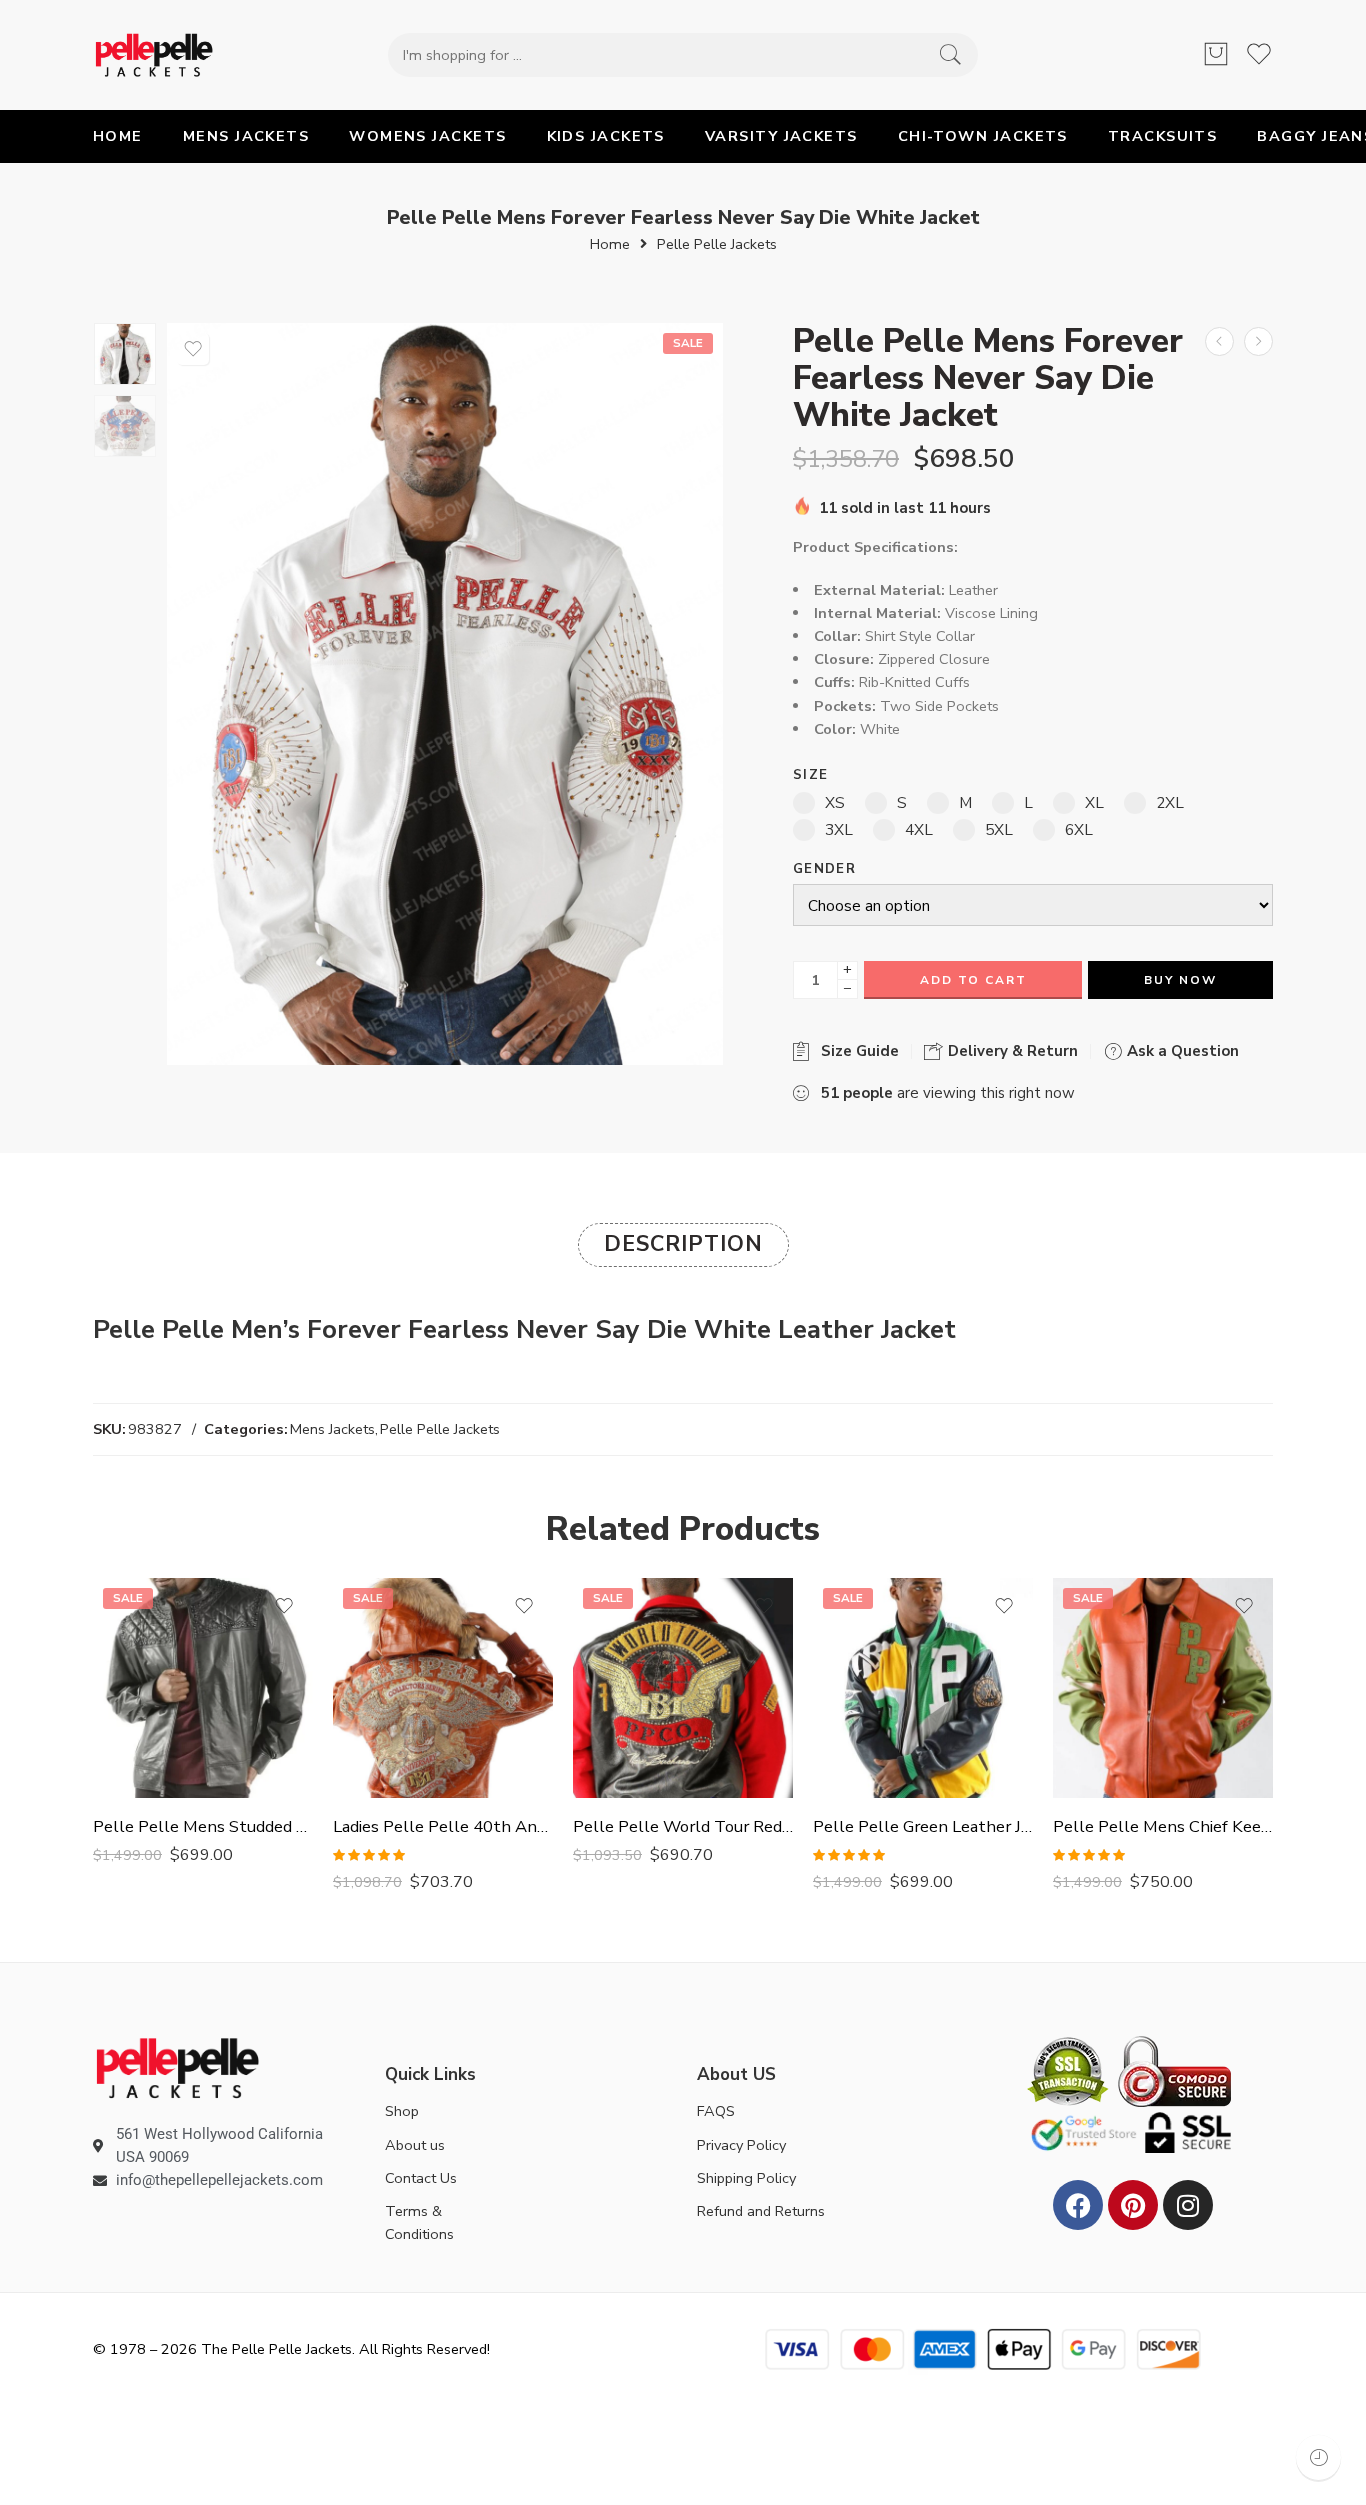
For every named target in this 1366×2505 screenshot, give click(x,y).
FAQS (716, 2111)
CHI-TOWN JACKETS (983, 136)
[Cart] (1216, 55)
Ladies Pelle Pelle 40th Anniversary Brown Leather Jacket (443, 1826)
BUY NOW (1180, 980)
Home (610, 244)
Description (683, 1244)
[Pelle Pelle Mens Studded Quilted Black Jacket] (203, 1688)
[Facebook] (1078, 2205)
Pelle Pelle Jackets (717, 244)
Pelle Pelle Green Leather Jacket (923, 1826)
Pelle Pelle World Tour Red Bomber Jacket (683, 1826)
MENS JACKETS (246, 136)
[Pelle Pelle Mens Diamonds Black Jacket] (1258, 341)
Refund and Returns (761, 2211)
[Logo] (177, 2067)
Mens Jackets (332, 1429)
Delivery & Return (1011, 1051)
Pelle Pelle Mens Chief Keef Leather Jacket (1163, 1826)
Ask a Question (1181, 1051)
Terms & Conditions (419, 2222)
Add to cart (973, 980)
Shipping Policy (746, 2178)
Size (810, 775)
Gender (824, 869)
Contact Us (421, 2178)
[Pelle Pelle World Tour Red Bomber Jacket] (683, 1688)
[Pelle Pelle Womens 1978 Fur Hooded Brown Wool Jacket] (1219, 341)
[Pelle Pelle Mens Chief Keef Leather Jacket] (1163, 1688)
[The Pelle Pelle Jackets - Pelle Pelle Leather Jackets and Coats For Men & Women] (154, 55)
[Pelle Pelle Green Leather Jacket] (923, 1688)
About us (415, 2145)
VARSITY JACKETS (781, 136)
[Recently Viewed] (1318, 2457)
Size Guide (856, 1051)
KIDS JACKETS (606, 136)
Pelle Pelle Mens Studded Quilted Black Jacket (203, 1826)
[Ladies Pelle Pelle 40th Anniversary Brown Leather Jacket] (443, 1688)
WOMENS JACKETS (427, 136)
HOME (118, 136)
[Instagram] (1188, 2205)
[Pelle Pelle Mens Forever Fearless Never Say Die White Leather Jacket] (125, 354)
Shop (402, 2111)
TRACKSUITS (1163, 136)
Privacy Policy (741, 2145)
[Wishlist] (193, 349)
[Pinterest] (1133, 2205)
